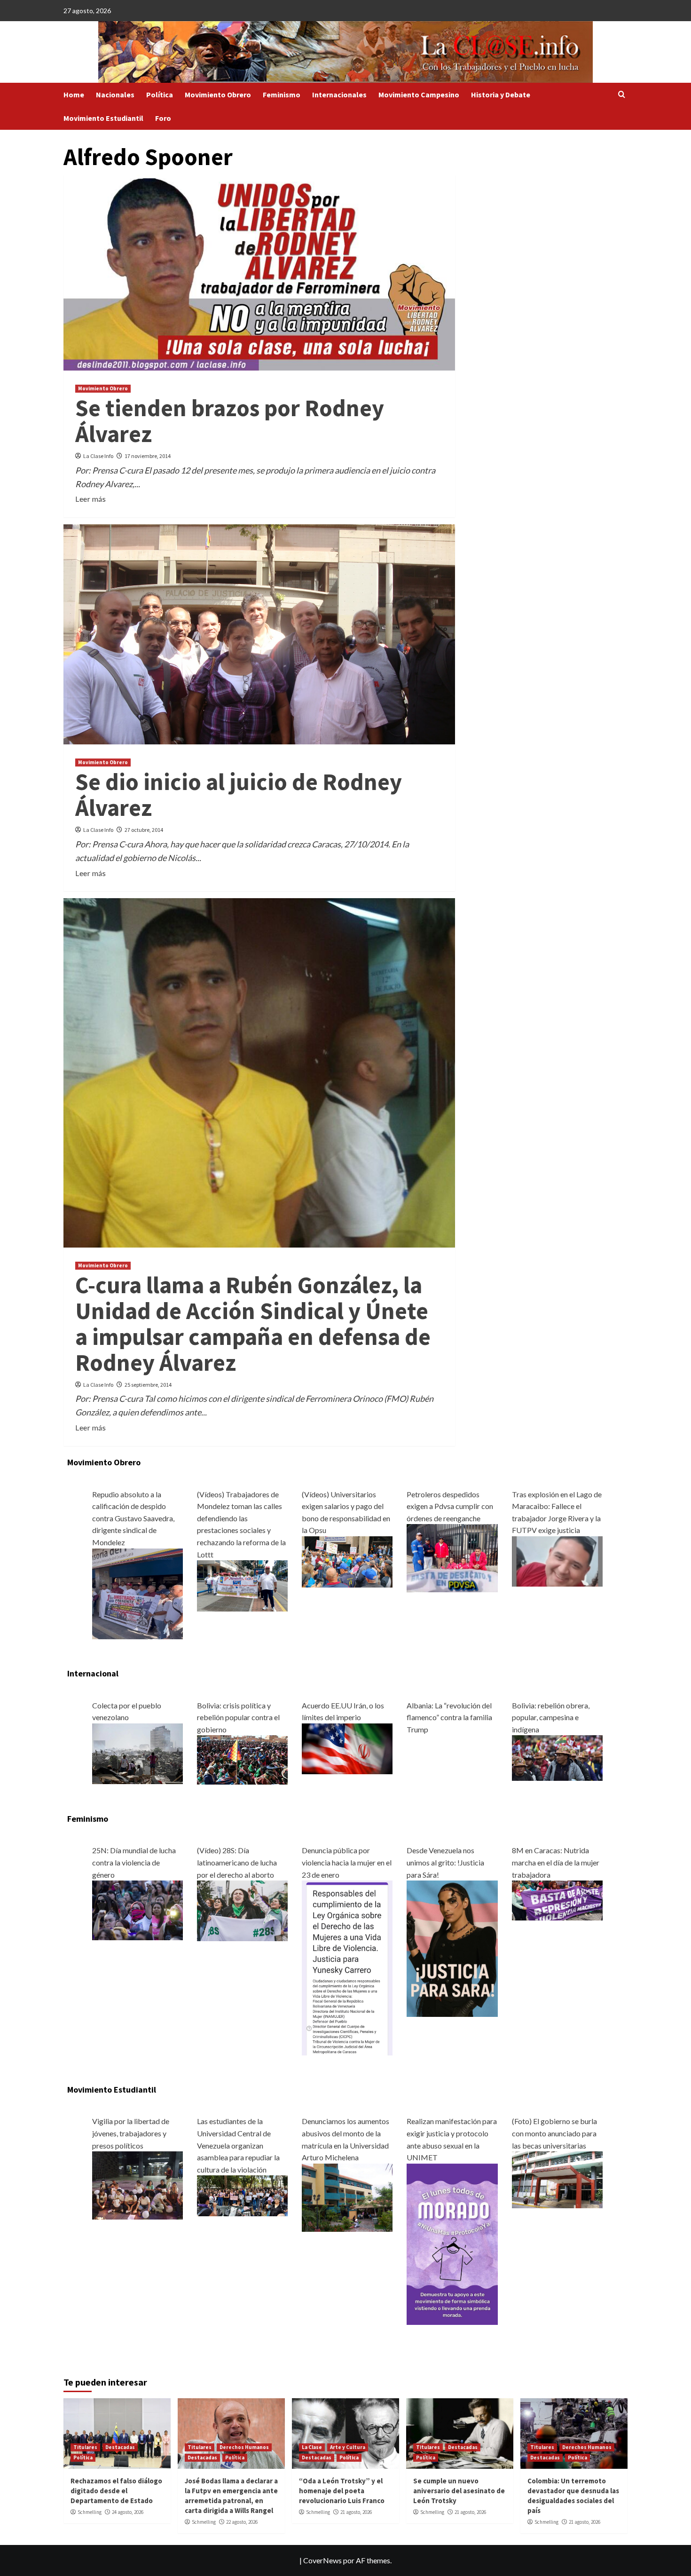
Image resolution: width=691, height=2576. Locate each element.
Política (160, 95)
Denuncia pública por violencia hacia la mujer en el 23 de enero (347, 1862)
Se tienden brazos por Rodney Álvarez (230, 421)
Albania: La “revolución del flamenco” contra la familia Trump (449, 1717)
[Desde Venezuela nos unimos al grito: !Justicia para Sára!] (452, 1948)
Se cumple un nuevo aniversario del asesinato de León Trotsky (459, 2491)
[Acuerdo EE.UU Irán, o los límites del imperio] (347, 1748)
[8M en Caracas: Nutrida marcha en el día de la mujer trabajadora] (557, 1900)
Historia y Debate (501, 95)
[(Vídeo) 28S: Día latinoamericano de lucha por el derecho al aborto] (242, 1910)
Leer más (90, 499)
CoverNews (322, 2560)
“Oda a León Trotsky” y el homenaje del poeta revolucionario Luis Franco (342, 2491)
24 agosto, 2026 (128, 2512)
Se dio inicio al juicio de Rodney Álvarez (239, 795)
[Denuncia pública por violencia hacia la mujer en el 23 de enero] (347, 1967)
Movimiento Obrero (218, 95)
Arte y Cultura (348, 2447)
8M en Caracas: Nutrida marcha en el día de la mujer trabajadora (556, 1862)
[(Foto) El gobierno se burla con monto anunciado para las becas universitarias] (557, 2179)
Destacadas (120, 2447)
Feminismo (282, 95)
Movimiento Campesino (419, 95)
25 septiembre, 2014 (148, 1385)
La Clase (312, 2447)
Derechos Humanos (244, 2447)
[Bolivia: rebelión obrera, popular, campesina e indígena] (557, 1757)
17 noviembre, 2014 (148, 456)
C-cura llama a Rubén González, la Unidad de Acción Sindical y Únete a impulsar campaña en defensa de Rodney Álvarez (253, 1324)
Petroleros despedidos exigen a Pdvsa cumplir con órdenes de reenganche (450, 1506)
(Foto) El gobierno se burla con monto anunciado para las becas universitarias (554, 2133)
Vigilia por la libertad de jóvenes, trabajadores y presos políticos (131, 2133)
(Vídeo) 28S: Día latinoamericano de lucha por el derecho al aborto (237, 1862)
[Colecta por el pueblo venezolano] (137, 1752)
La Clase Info (98, 456)
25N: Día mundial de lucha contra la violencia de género (134, 1862)
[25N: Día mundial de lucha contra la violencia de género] (137, 1909)
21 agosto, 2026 (356, 2512)
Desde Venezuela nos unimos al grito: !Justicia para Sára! (445, 1862)
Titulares (85, 2447)
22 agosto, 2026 (242, 2522)
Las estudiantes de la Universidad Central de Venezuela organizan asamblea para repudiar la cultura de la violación (238, 2145)
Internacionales (339, 95)
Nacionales (115, 95)
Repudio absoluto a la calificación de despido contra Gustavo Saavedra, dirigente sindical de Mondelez (133, 1518)
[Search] (622, 95)
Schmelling (90, 2512)
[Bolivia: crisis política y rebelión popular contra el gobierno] (242, 1759)
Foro (163, 118)
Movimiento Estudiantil (103, 118)
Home (74, 95)
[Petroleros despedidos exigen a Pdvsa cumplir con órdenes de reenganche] (452, 1557)
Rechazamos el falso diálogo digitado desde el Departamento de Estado (116, 2491)
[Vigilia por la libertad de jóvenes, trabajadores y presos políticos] (137, 2185)
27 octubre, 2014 (144, 830)
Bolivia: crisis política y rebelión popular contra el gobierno (238, 1717)
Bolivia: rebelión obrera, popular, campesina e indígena (551, 1717)
